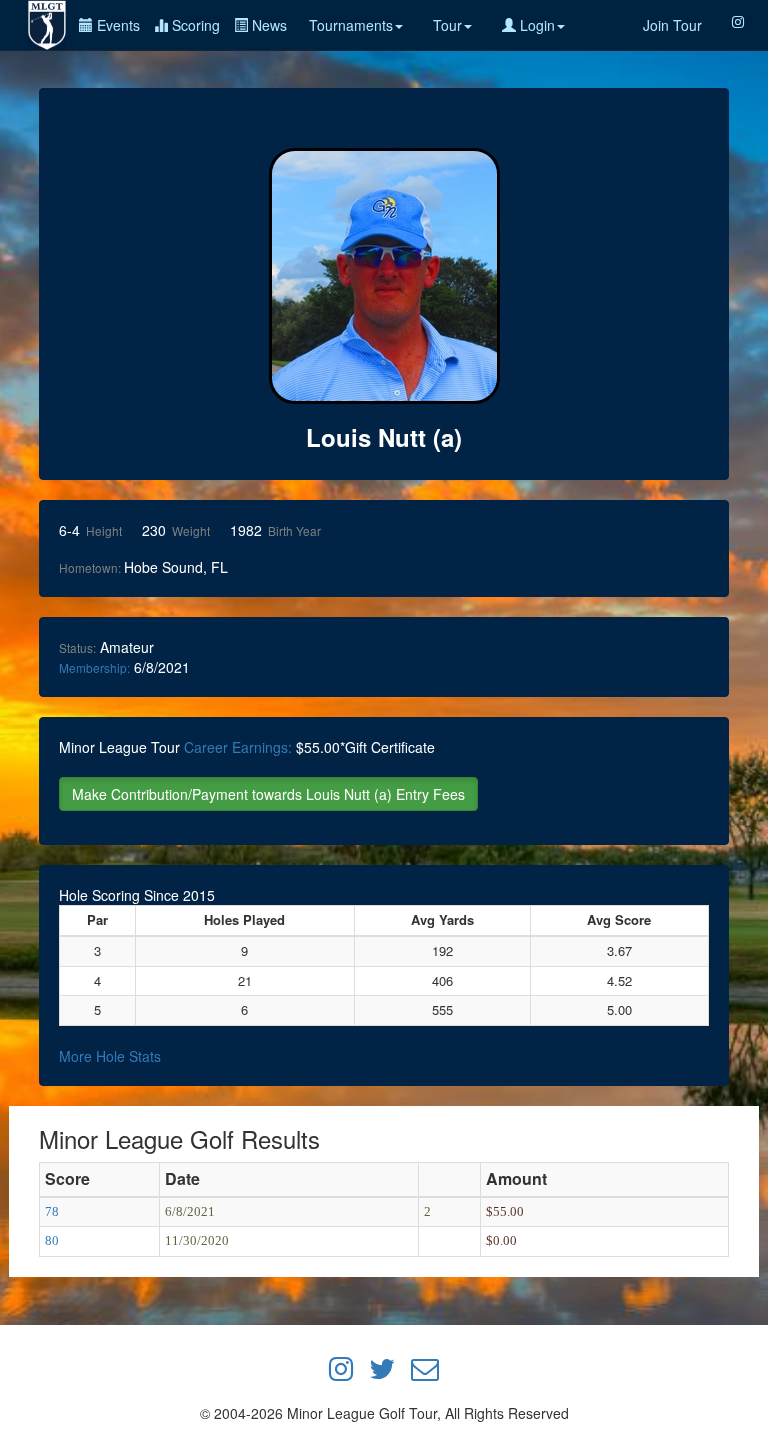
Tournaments (351, 25)
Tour (447, 25)
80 (52, 1240)
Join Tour (672, 25)
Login (535, 25)
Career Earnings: (238, 747)
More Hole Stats (110, 1056)
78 (52, 1211)
